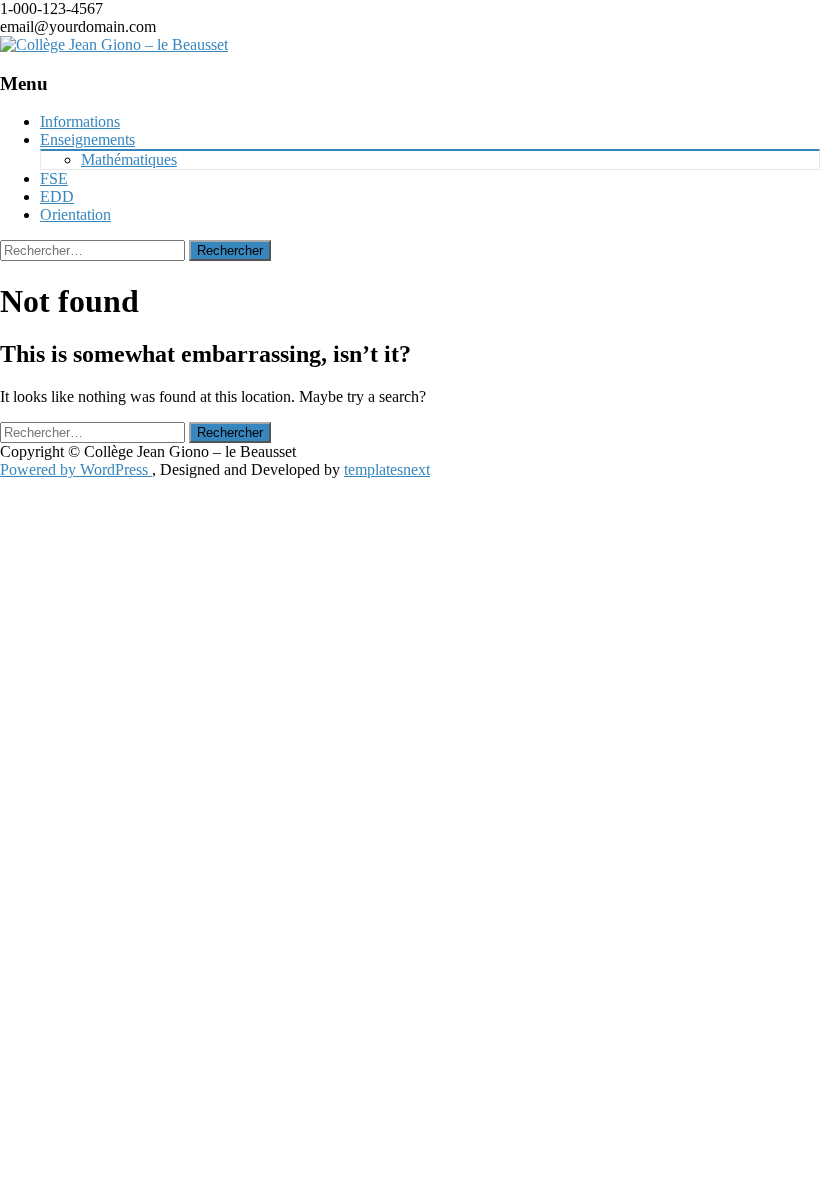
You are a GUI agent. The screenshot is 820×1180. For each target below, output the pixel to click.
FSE (54, 178)
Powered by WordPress (76, 469)
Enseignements (87, 139)
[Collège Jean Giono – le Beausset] (114, 44)
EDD (57, 196)
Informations (80, 121)
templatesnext (387, 469)
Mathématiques (129, 159)
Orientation (75, 214)
